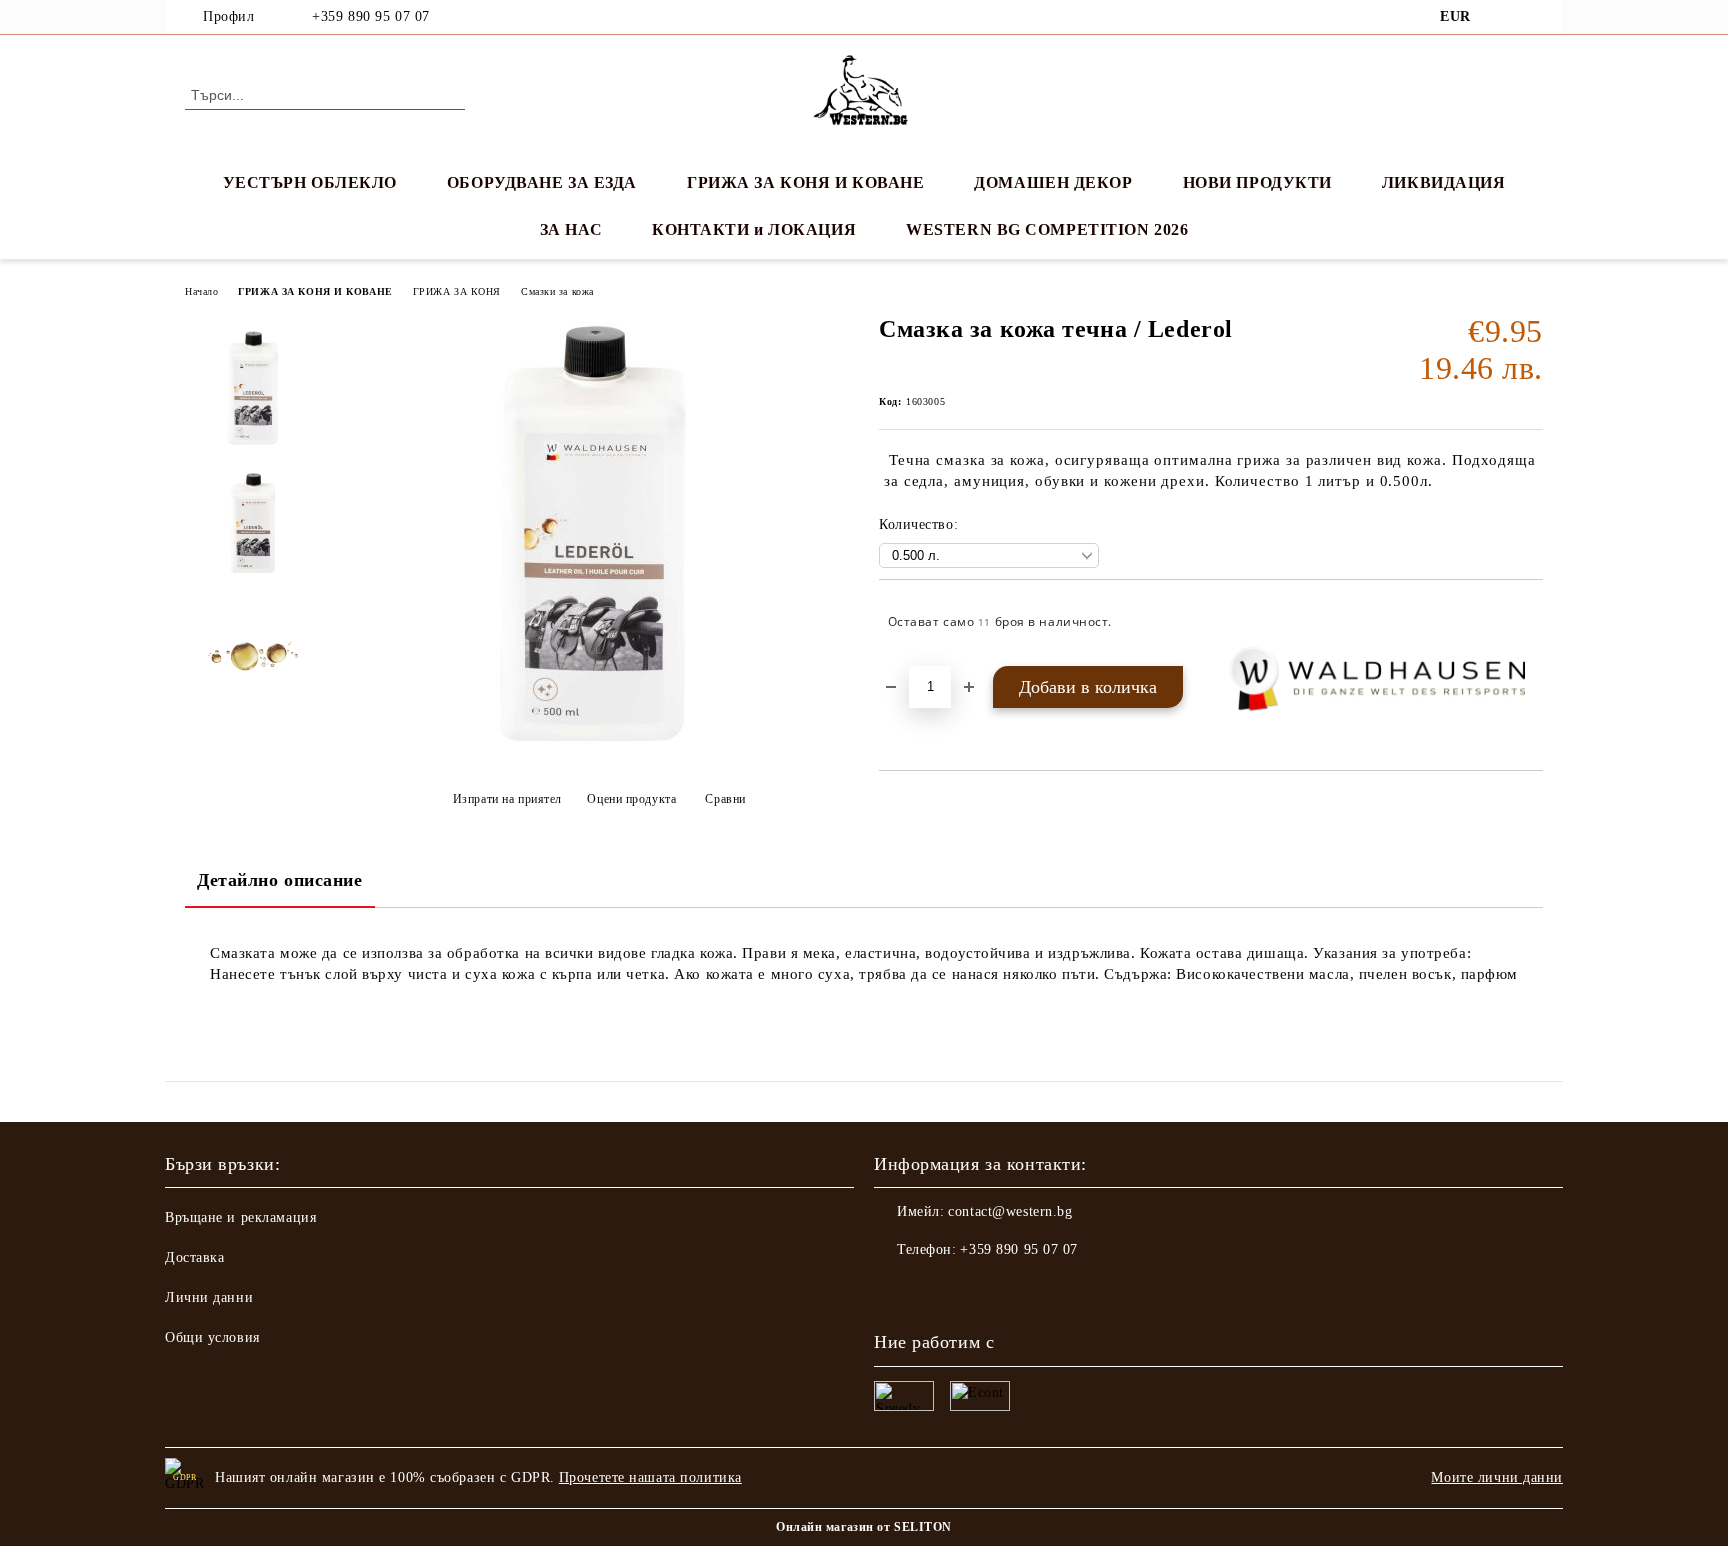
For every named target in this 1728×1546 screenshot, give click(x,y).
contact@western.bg (1010, 1211)
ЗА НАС (571, 229)
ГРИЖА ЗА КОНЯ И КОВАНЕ (805, 182)
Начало (201, 291)
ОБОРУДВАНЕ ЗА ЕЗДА (542, 182)
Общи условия (212, 1337)
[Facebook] (1502, 17)
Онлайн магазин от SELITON (864, 1527)
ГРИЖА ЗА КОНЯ (457, 291)
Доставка (194, 1257)
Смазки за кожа (557, 291)
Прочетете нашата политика (650, 1477)
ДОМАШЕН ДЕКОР (1053, 182)
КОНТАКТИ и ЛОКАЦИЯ (754, 229)
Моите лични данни (1497, 1477)
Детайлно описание (280, 880)
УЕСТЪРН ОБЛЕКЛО (310, 182)
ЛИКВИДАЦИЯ (1444, 182)
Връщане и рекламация (240, 1217)
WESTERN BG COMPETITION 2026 (1047, 229)
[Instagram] (1532, 17)
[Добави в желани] (1528, 622)
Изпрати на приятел (507, 799)
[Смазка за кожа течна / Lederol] (593, 749)
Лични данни (209, 1297)
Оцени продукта (631, 799)
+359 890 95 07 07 (371, 16)
